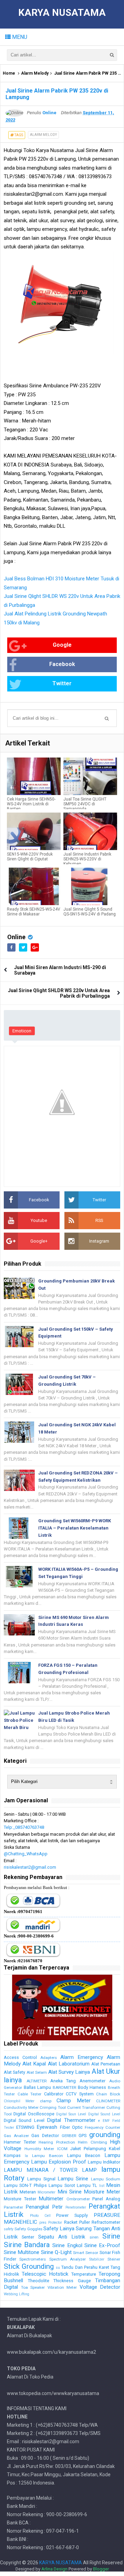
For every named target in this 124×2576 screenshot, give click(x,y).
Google (62, 645)
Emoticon (22, 1031)
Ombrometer (78, 2199)
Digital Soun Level (71, 2114)
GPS (82, 2135)
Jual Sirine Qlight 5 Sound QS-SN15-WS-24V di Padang (90, 912)
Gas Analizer (16, 2136)
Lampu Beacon (84, 2155)
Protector (55, 2223)
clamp (46, 2101)
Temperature (84, 2274)
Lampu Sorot (62, 2185)
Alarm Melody (35, 73)
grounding (105, 2135)
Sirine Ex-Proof (102, 2245)
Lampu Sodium (106, 2179)
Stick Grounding (29, 2266)
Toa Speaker (33, 2287)
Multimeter (51, 2199)
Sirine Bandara (27, 2245)
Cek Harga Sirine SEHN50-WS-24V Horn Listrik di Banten (31, 804)
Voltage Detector (100, 2287)
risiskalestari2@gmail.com (30, 1867)
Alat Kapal (34, 2064)
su (58, 2268)
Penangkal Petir (44, 2207)
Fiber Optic (71, 2127)
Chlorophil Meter (19, 2101)
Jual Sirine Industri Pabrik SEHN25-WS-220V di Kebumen (87, 859)
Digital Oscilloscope (34, 2114)
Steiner (114, 2259)
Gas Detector (45, 2135)
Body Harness (92, 2087)
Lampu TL (87, 2185)
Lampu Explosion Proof (59, 2162)
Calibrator (54, 2094)
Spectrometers (33, 2259)
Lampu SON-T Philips (25, 2185)
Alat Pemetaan (106, 2064)
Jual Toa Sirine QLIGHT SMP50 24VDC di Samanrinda (85, 804)
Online (16, 937)
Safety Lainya (59, 2229)
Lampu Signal (41, 2179)
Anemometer (92, 2081)
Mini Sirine (70, 2192)
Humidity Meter (39, 2149)
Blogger (101, 2569)
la (26, 2156)
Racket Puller (77, 2222)
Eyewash (47, 2127)
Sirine (111, 2236)
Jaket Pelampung (88, 2149)
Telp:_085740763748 (24, 1827)
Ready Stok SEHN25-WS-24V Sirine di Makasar (34, 912)
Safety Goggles (28, 2229)
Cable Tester (30, 2094)
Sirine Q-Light (56, 2252)
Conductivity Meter (21, 2107)
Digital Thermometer (71, 2120)
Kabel (115, 2149)
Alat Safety (14, 2072)
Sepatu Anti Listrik (62, 2237)
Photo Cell (40, 2216)
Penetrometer (76, 2207)
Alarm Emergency (82, 2057)
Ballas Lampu (38, 2087)
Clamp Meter (73, 2101)
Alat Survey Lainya (69, 2072)
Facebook (62, 664)
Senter (28, 2237)
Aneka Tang (63, 2081)
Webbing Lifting (17, 2294)
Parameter (13, 2207)
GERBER (69, 2136)
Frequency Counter (102, 2127)
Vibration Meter (62, 2287)
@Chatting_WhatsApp (26, 1854)
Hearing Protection (57, 2142)
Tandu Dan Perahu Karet (85, 2267)
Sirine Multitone (22, 2252)
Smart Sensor (86, 2253)
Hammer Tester (20, 2142)
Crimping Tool (53, 2107)
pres (43, 2223)
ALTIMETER (37, 2081)
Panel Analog (106, 2199)
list (102, 2186)
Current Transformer (86, 2107)
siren (94, 2237)
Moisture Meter (102, 2192)
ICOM (62, 2149)
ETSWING (25, 2127)
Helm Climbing (92, 2142)
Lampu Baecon (48, 2156)
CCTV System (80, 2094)
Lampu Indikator (104, 2162)
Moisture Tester (20, 2199)
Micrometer (46, 2192)
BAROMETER (64, 2087)
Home (9, 73)
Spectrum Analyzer (68, 2259)
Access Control (20, 2057)
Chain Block (108, 2094)
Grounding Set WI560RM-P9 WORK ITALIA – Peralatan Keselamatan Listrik (75, 1528)
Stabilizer (97, 2259)
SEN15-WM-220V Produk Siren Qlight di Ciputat (30, 857)
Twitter (62, 683)
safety (9, 2229)
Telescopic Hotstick (45, 2274)
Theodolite (39, 2281)
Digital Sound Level (104, 2114)
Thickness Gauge (72, 2281)
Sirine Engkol (67, 2245)
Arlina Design (54, 2569)
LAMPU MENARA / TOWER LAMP (50, 2170)
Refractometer (106, 2222)
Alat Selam (37, 2072)
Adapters (49, 2058)
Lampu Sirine (73, 2179)
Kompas (12, 2155)
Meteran (28, 2192)
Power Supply (72, 2215)
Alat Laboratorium (69, 2064)
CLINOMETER (108, 2101)
